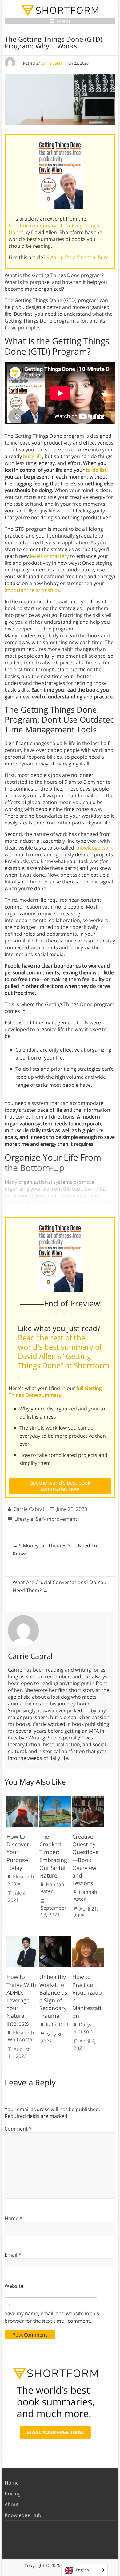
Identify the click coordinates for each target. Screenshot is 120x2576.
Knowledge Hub (23, 2515)
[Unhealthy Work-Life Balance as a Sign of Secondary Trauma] (55, 1939)
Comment (18, 2129)
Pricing (13, 2494)
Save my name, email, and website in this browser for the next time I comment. (52, 2317)
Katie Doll (57, 2025)
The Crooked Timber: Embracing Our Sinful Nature (53, 1856)
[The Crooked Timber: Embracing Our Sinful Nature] (55, 1799)
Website (14, 2286)
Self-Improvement (56, 1519)
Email (13, 2255)
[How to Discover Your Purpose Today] (22, 1799)
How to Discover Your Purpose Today (18, 1852)
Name (14, 2218)
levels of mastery (49, 556)
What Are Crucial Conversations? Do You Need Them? (60, 1586)
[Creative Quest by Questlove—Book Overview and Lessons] (88, 1799)
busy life (33, 456)
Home (12, 2483)
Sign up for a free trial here (78, 257)
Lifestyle (24, 1519)
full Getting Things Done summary (55, 1392)
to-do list (96, 470)
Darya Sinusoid (84, 2028)
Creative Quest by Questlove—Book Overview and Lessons (85, 1860)
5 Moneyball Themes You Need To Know (55, 1549)
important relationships (32, 590)
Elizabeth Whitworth (21, 2036)
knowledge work (94, 848)
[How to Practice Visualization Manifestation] (88, 1939)
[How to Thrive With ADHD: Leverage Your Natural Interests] (22, 1939)
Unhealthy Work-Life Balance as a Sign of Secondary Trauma (53, 1996)
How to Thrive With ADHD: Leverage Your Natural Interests (21, 2000)
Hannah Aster (52, 1888)
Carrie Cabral (52, 63)
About (12, 2504)
